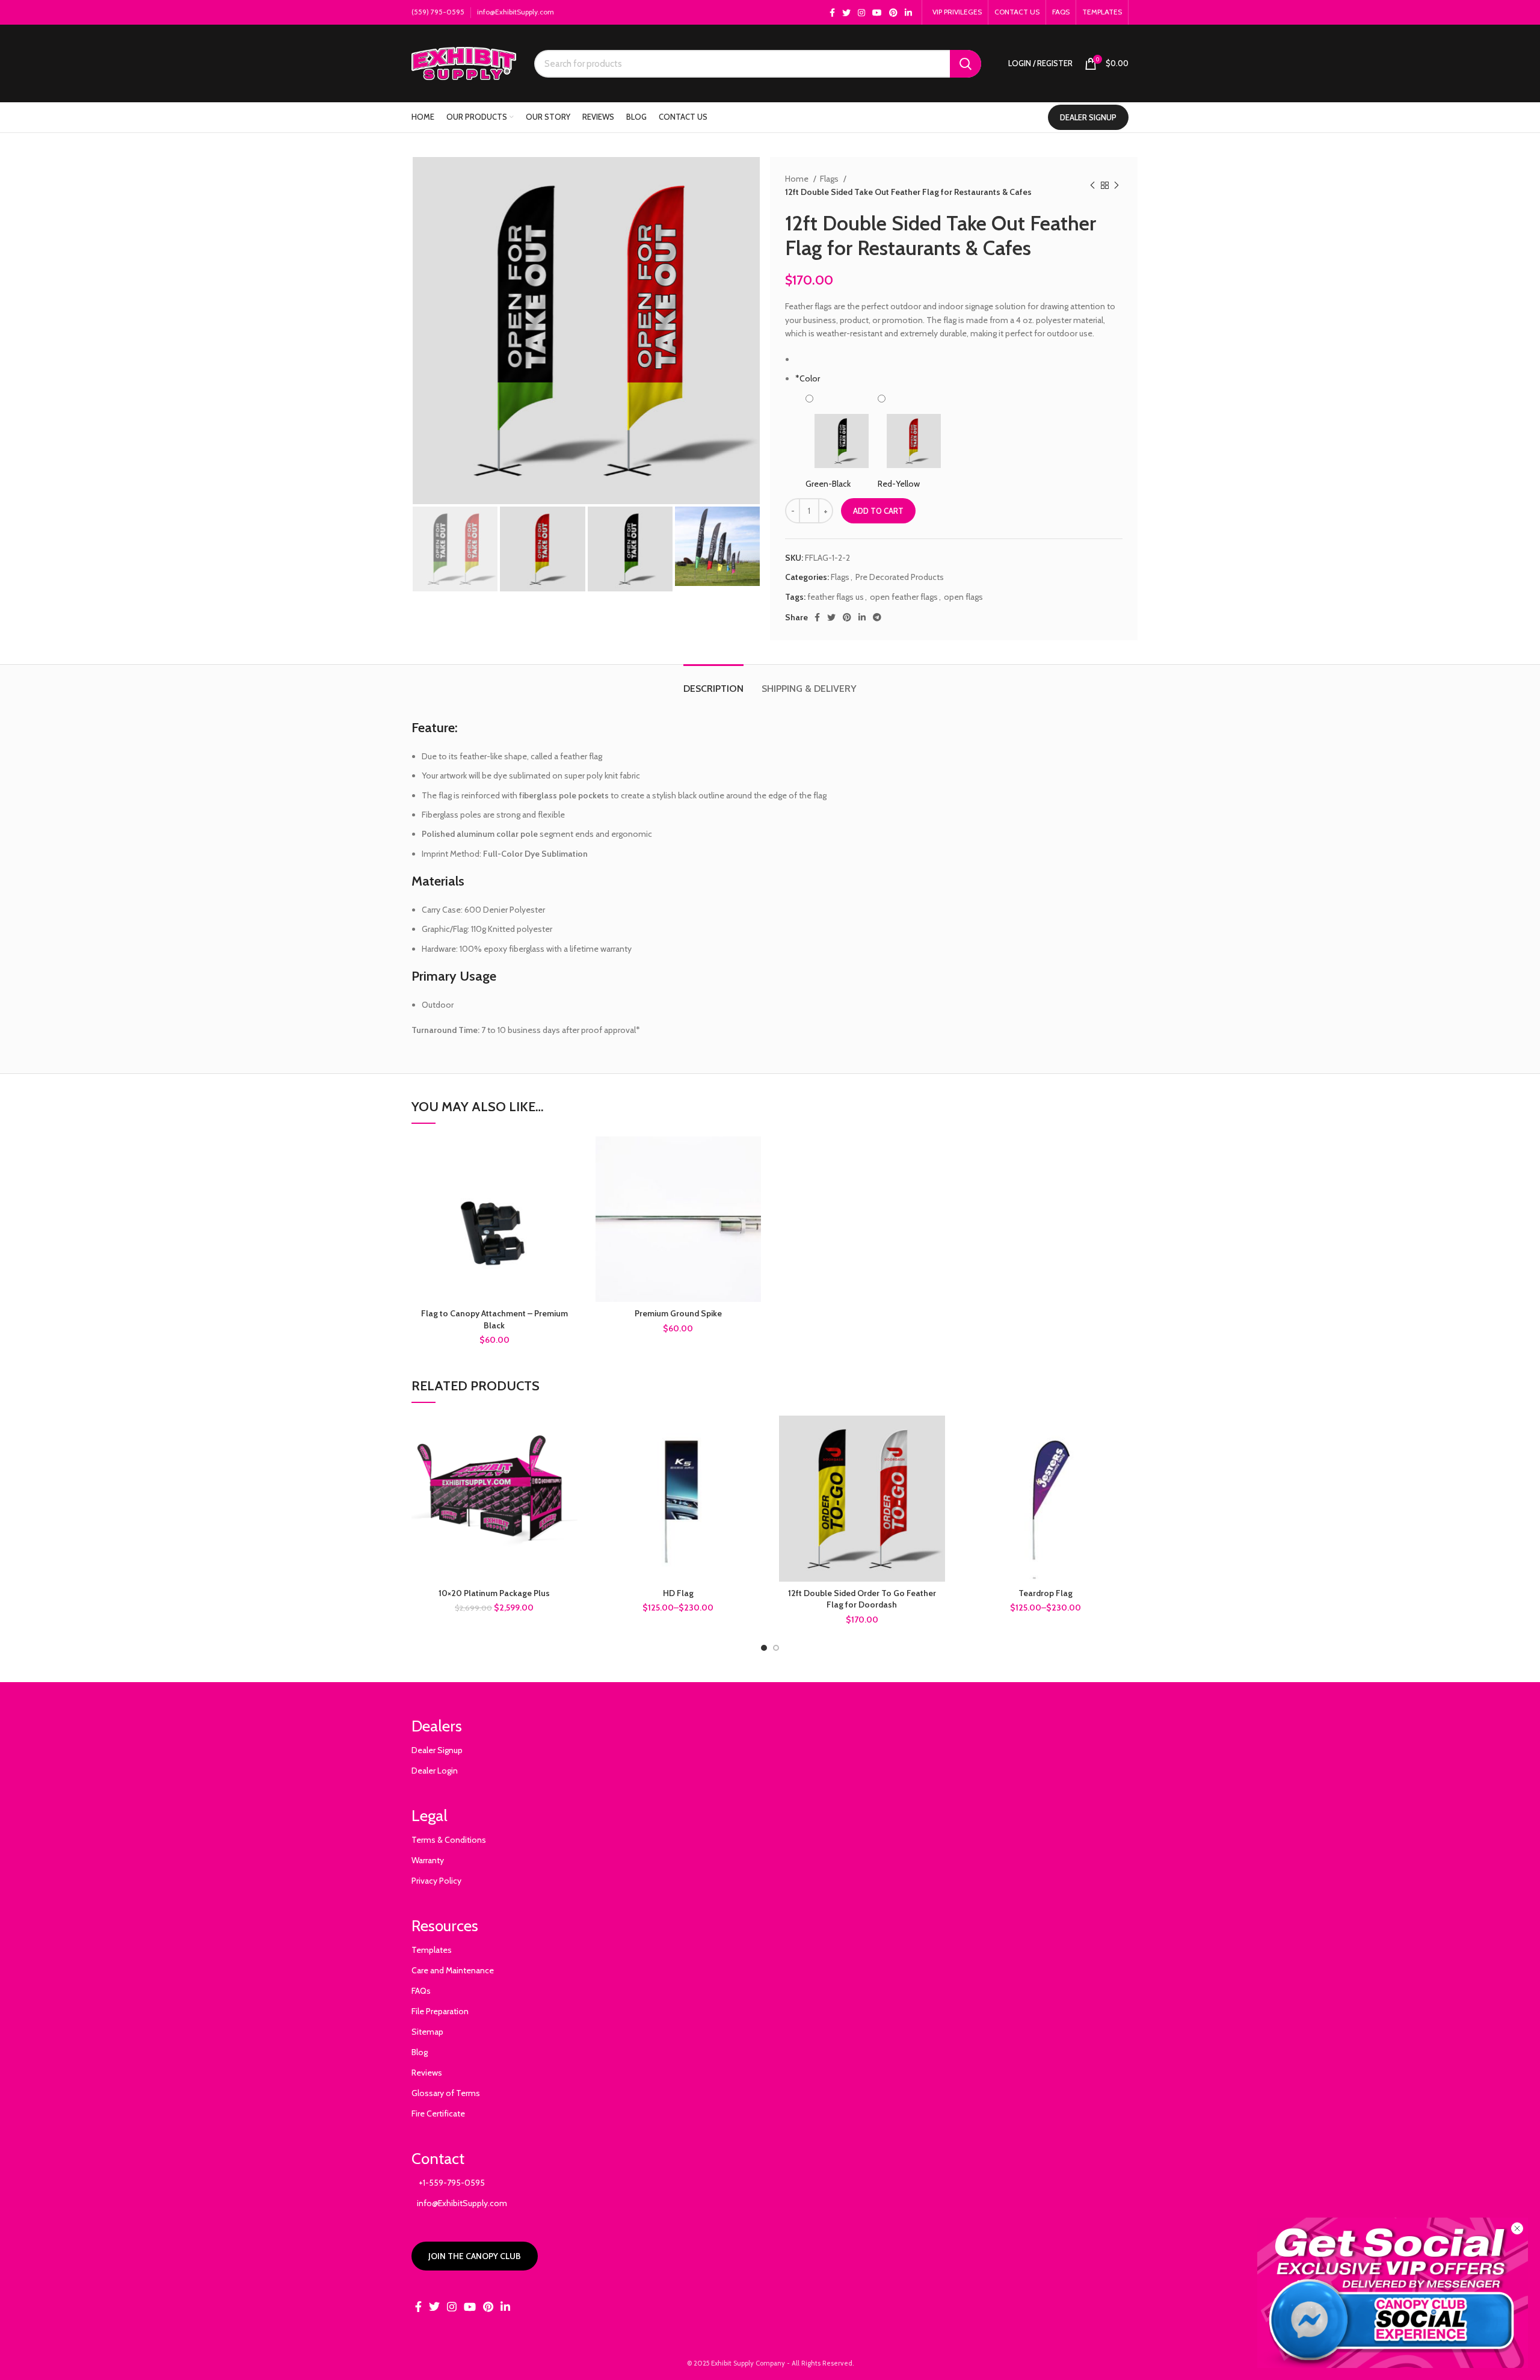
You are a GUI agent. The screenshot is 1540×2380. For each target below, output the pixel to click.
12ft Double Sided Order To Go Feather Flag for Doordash (862, 1599)
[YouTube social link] (877, 13)
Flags (830, 179)
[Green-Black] (842, 427)
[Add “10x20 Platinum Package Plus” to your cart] (568, 1435)
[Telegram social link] (877, 617)
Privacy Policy (436, 1881)
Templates (432, 1950)
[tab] (713, 683)
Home (798, 179)
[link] (1393, 2293)
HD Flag (678, 1593)
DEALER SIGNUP (1088, 117)
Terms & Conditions (449, 1840)
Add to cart (878, 511)
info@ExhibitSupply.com (516, 12)
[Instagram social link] (861, 13)
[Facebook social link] (832, 13)
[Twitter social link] (846, 13)
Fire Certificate (438, 2113)
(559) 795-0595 (438, 12)
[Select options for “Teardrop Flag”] (1120, 1435)
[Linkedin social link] (908, 13)
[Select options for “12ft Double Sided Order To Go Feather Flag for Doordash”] (936, 1435)
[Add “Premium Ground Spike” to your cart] (752, 1156)
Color (808, 378)
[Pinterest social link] (893, 13)
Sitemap (427, 2032)
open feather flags (904, 597)
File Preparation (440, 2011)
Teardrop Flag (1046, 1593)
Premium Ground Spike (678, 1313)
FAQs (421, 1991)
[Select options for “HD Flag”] (752, 1435)
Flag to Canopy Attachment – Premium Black (494, 1319)
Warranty (428, 1860)
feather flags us (836, 597)
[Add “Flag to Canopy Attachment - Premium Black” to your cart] (568, 1156)
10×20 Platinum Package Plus (494, 1593)
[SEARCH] (966, 64)
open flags (963, 597)
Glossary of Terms (446, 2093)
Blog (420, 2052)
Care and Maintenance (453, 1970)
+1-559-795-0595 (448, 2183)
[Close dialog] (1517, 2228)
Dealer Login (435, 1771)
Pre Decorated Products (900, 577)
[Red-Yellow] (914, 427)
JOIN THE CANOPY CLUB (475, 2256)
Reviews (427, 2073)
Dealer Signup (437, 1750)
